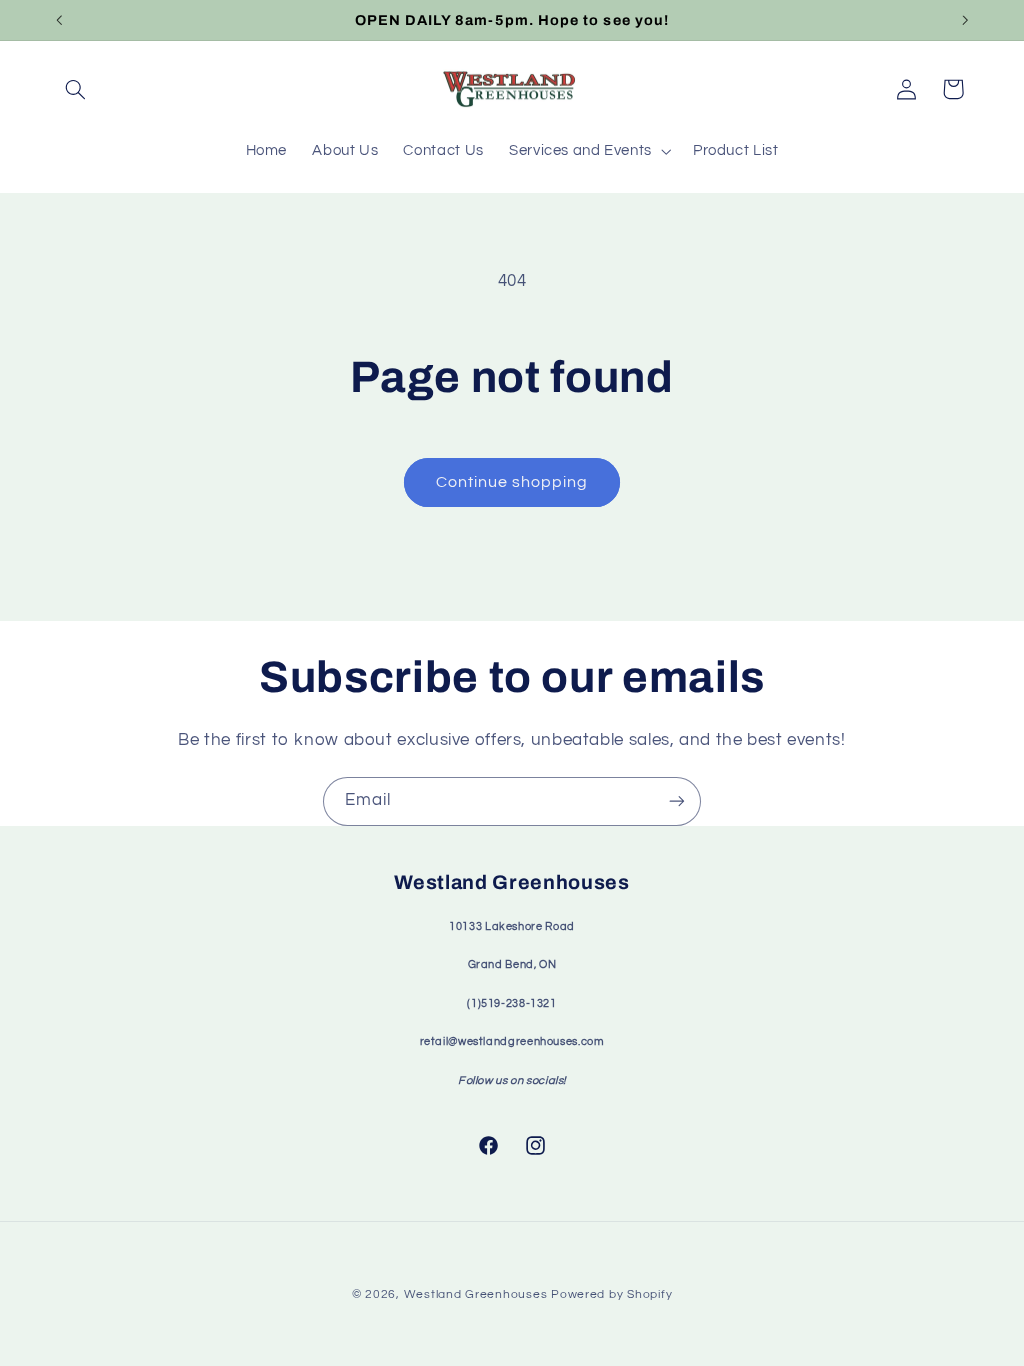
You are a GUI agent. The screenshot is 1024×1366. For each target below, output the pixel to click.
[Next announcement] (965, 20)
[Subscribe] (677, 801)
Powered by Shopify (611, 1294)
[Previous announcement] (59, 20)
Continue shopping (512, 482)
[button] (76, 89)
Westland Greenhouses (476, 1294)
